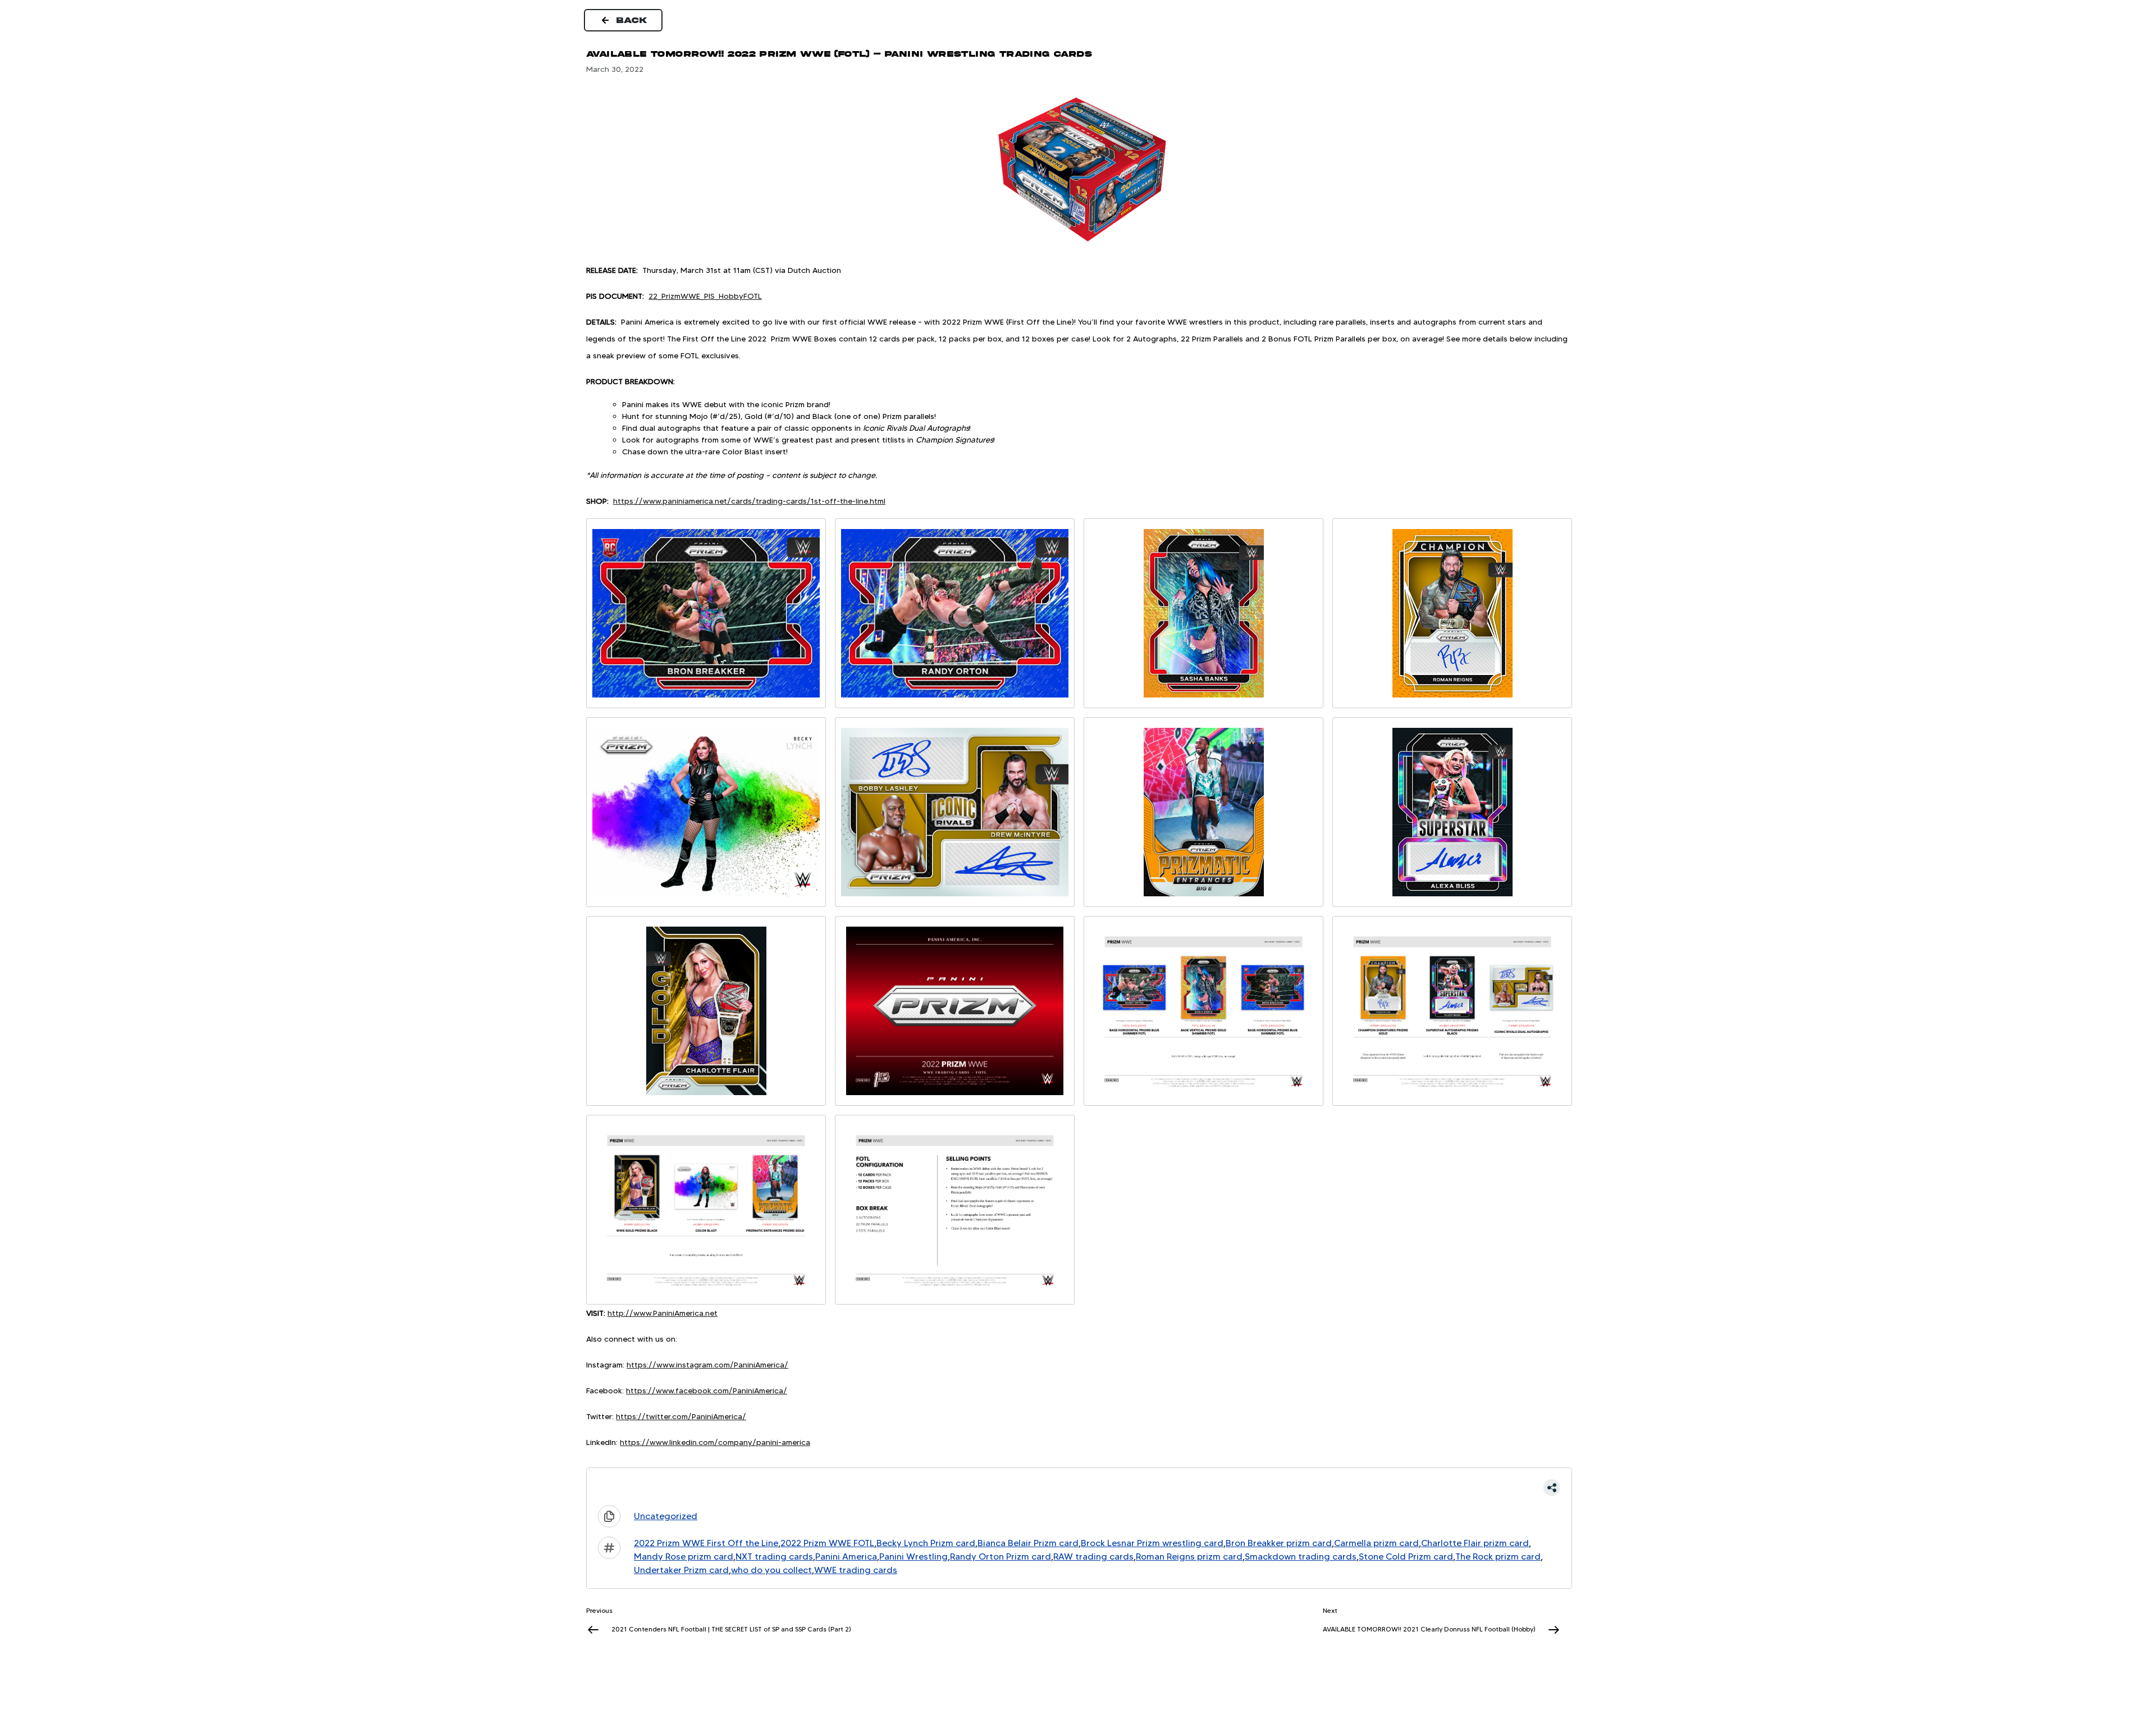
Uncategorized (666, 1516)
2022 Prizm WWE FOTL (827, 1543)
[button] (1079, 1488)
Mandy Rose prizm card (684, 1556)
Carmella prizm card (1376, 1543)
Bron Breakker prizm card (1279, 1543)
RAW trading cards (1093, 1556)
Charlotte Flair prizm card (1475, 1543)
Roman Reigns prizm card (1189, 1556)
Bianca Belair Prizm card (1028, 1543)
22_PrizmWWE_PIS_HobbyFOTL (705, 296)
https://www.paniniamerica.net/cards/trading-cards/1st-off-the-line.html (749, 501)
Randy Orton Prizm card (1001, 1556)
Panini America (846, 1556)
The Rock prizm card (1498, 1556)
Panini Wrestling (913, 1556)
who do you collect (771, 1570)
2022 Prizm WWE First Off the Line (706, 1543)
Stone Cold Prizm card (1406, 1556)
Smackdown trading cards (1301, 1556)
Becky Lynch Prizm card (926, 1543)
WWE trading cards (856, 1570)
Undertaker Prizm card (681, 1570)
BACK (632, 20)
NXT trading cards (774, 1556)
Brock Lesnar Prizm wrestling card (1152, 1543)
